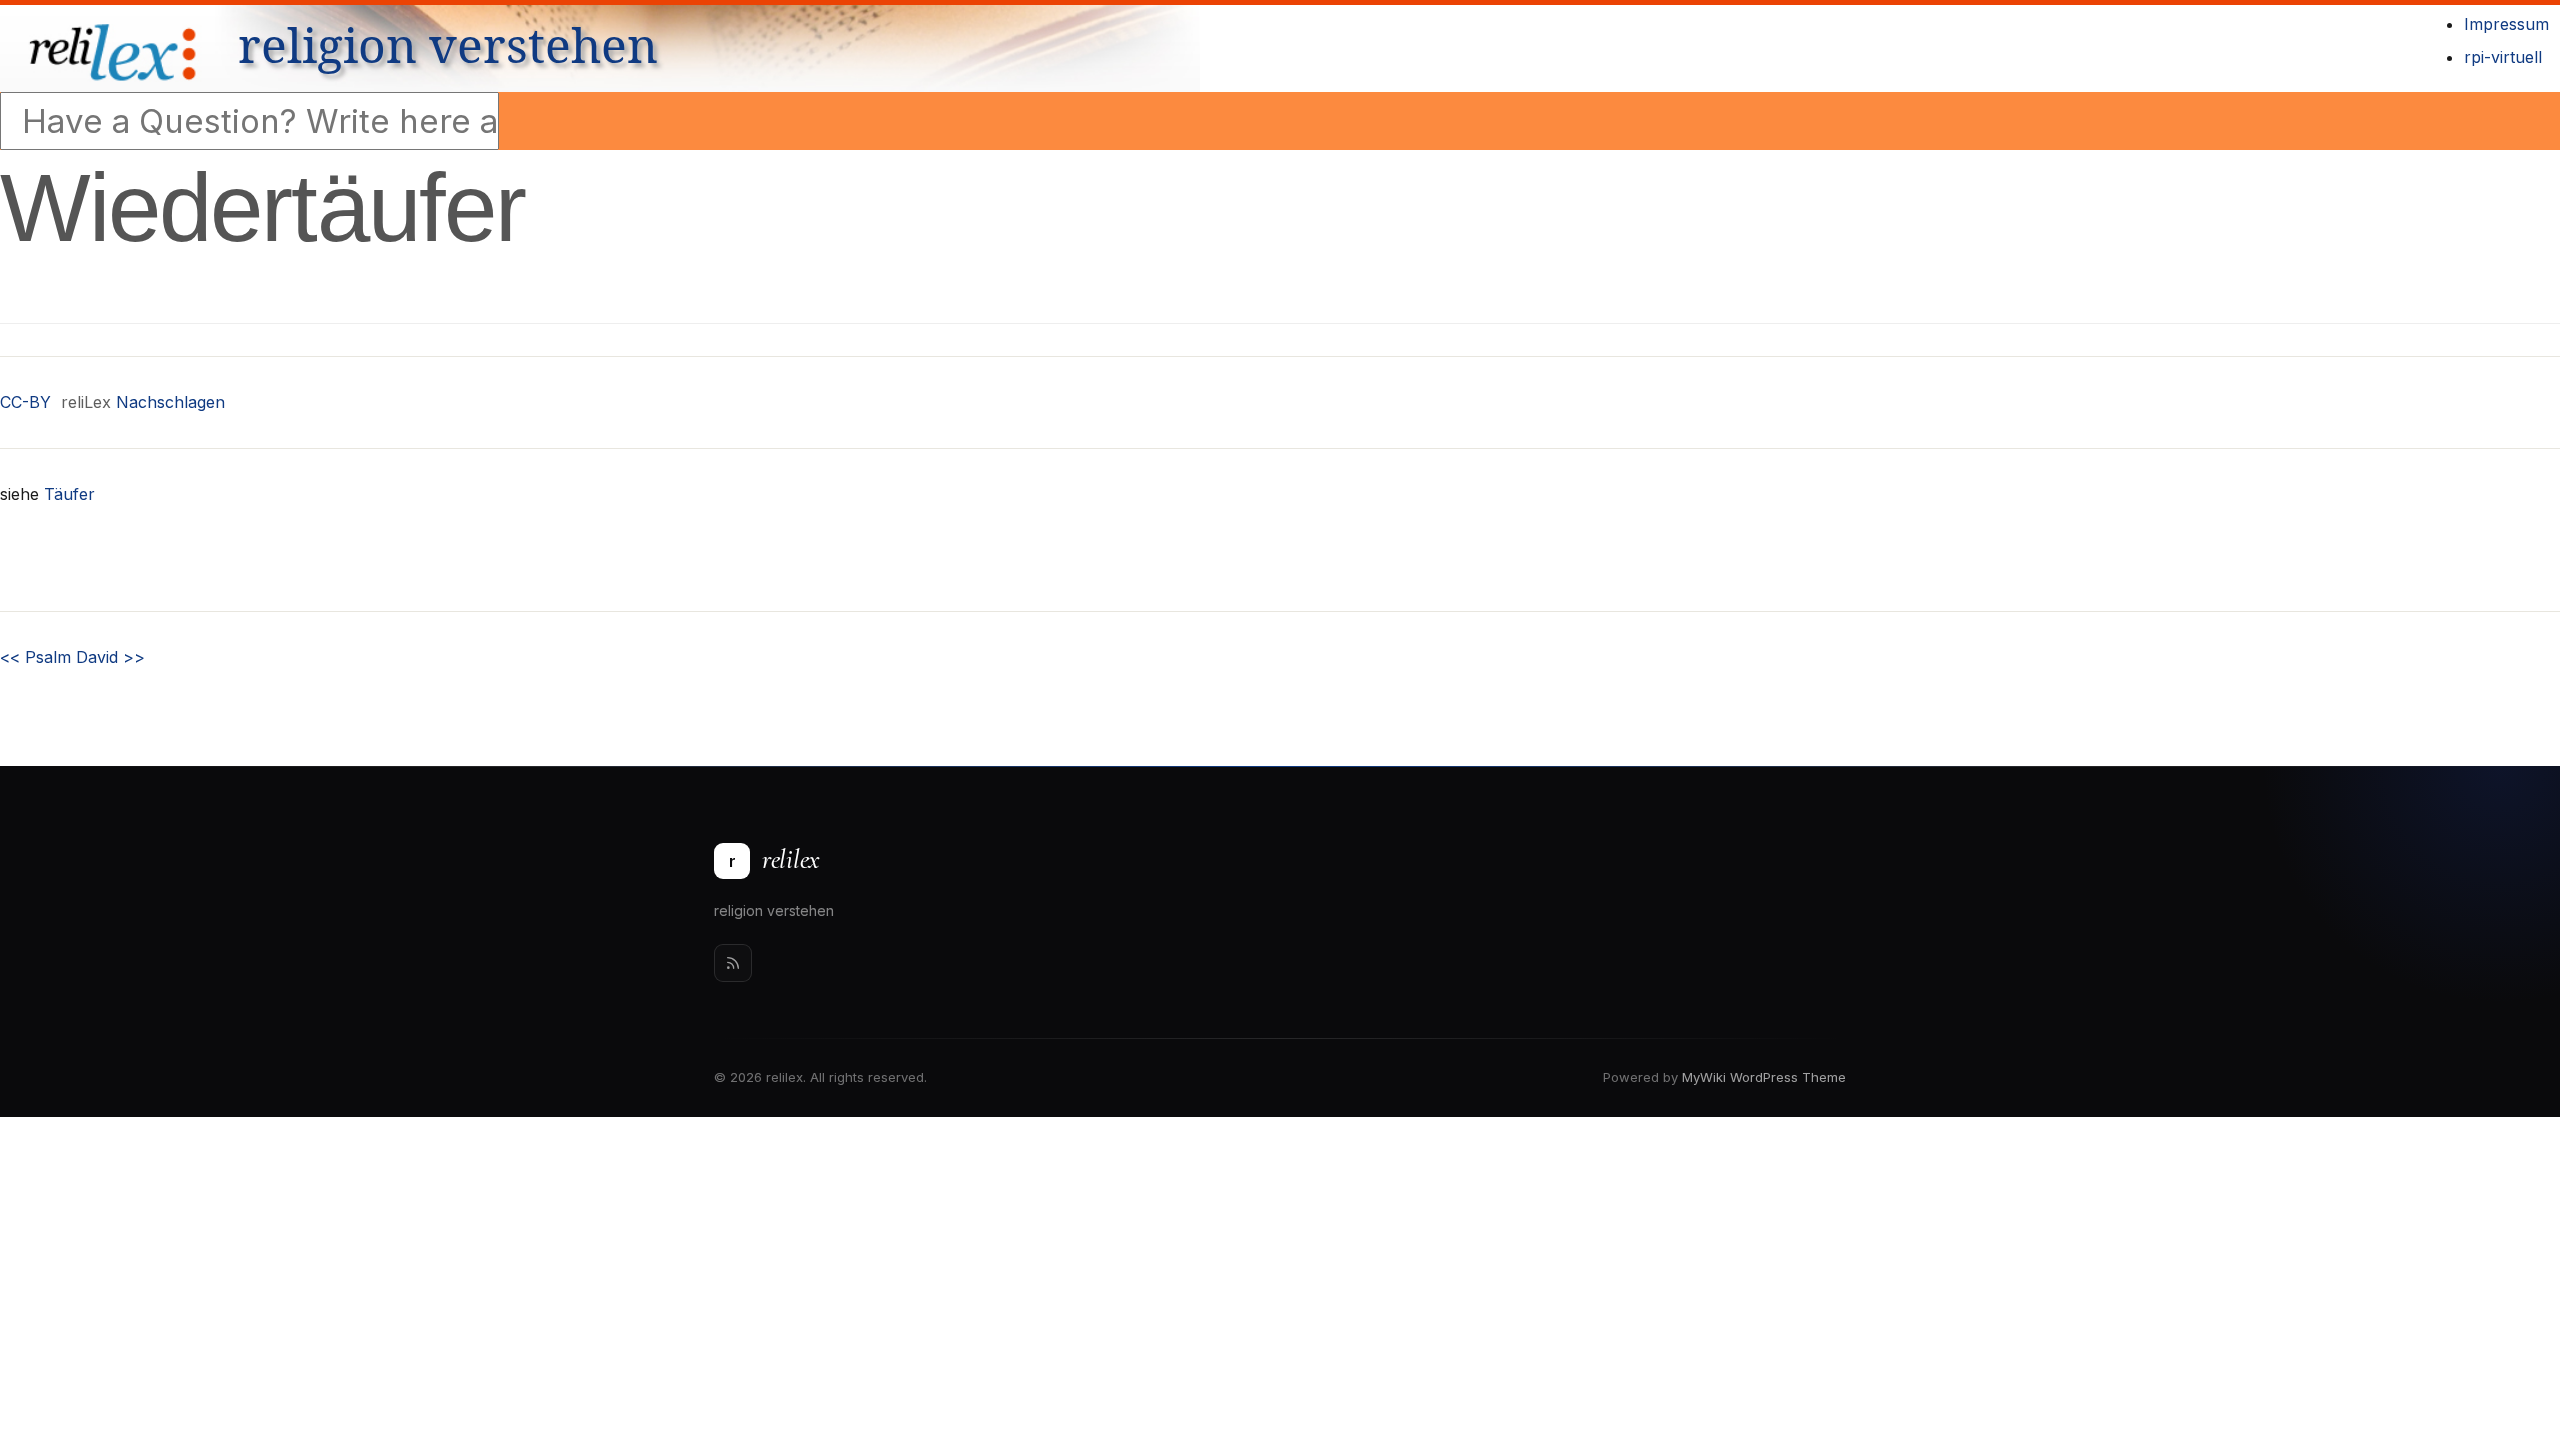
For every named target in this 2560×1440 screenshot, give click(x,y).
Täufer (69, 494)
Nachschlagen (170, 402)
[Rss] (733, 963)
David (110, 657)
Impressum (2506, 24)
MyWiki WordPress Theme (1764, 1077)
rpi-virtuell (2503, 57)
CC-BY (25, 402)
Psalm (35, 657)
